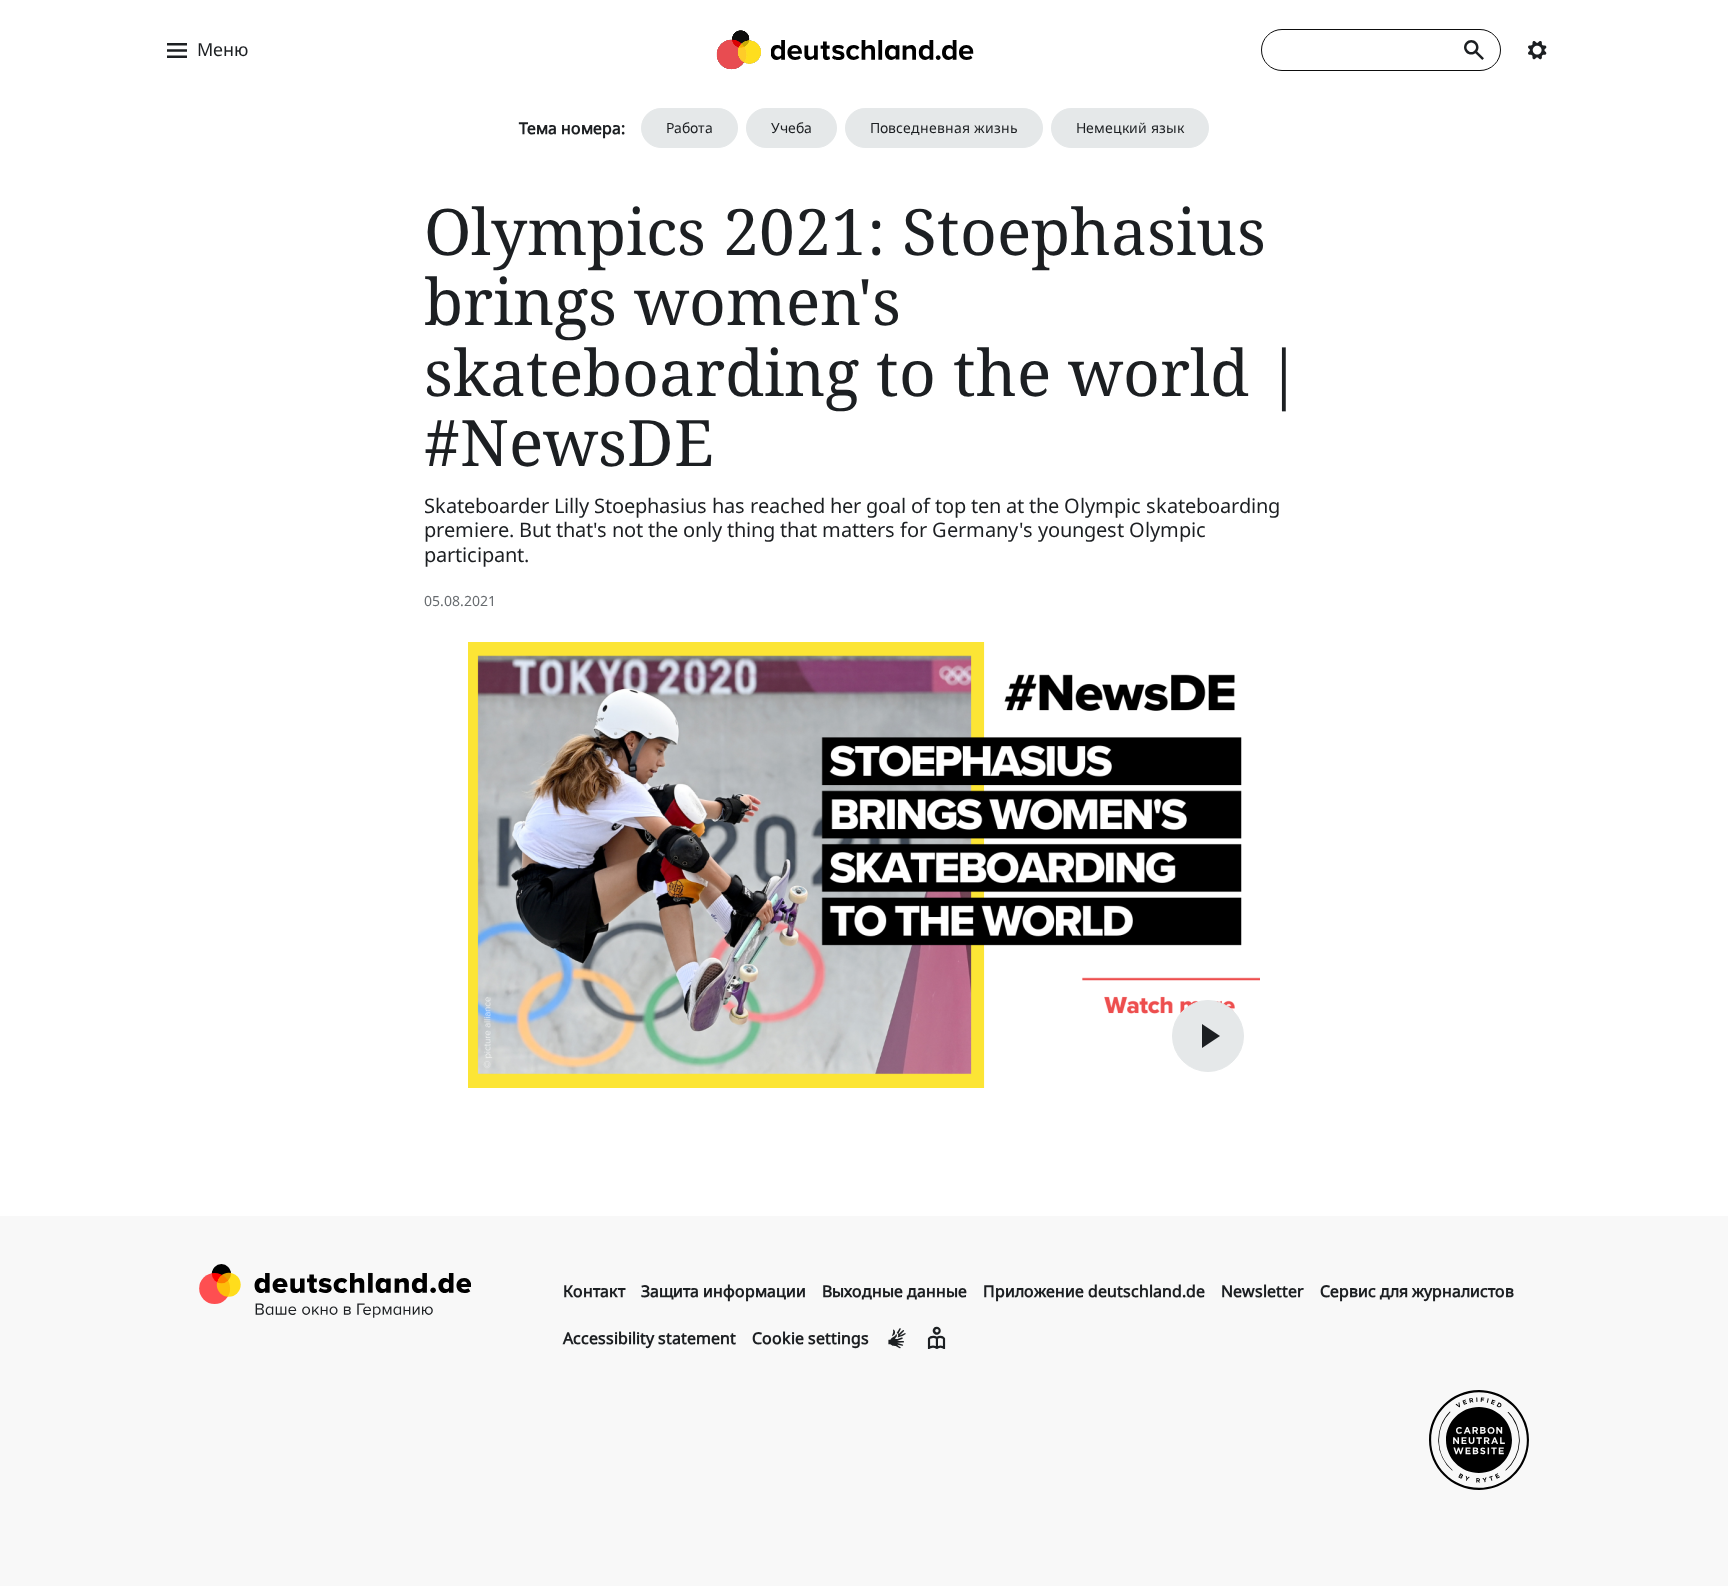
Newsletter (1262, 1291)
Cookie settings (810, 1338)
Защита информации (723, 1291)
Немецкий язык (1130, 127)
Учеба (791, 127)
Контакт (594, 1291)
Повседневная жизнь (944, 127)
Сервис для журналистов (1417, 1291)
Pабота (689, 127)
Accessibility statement (649, 1338)
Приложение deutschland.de (1094, 1291)
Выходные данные (894, 1291)
